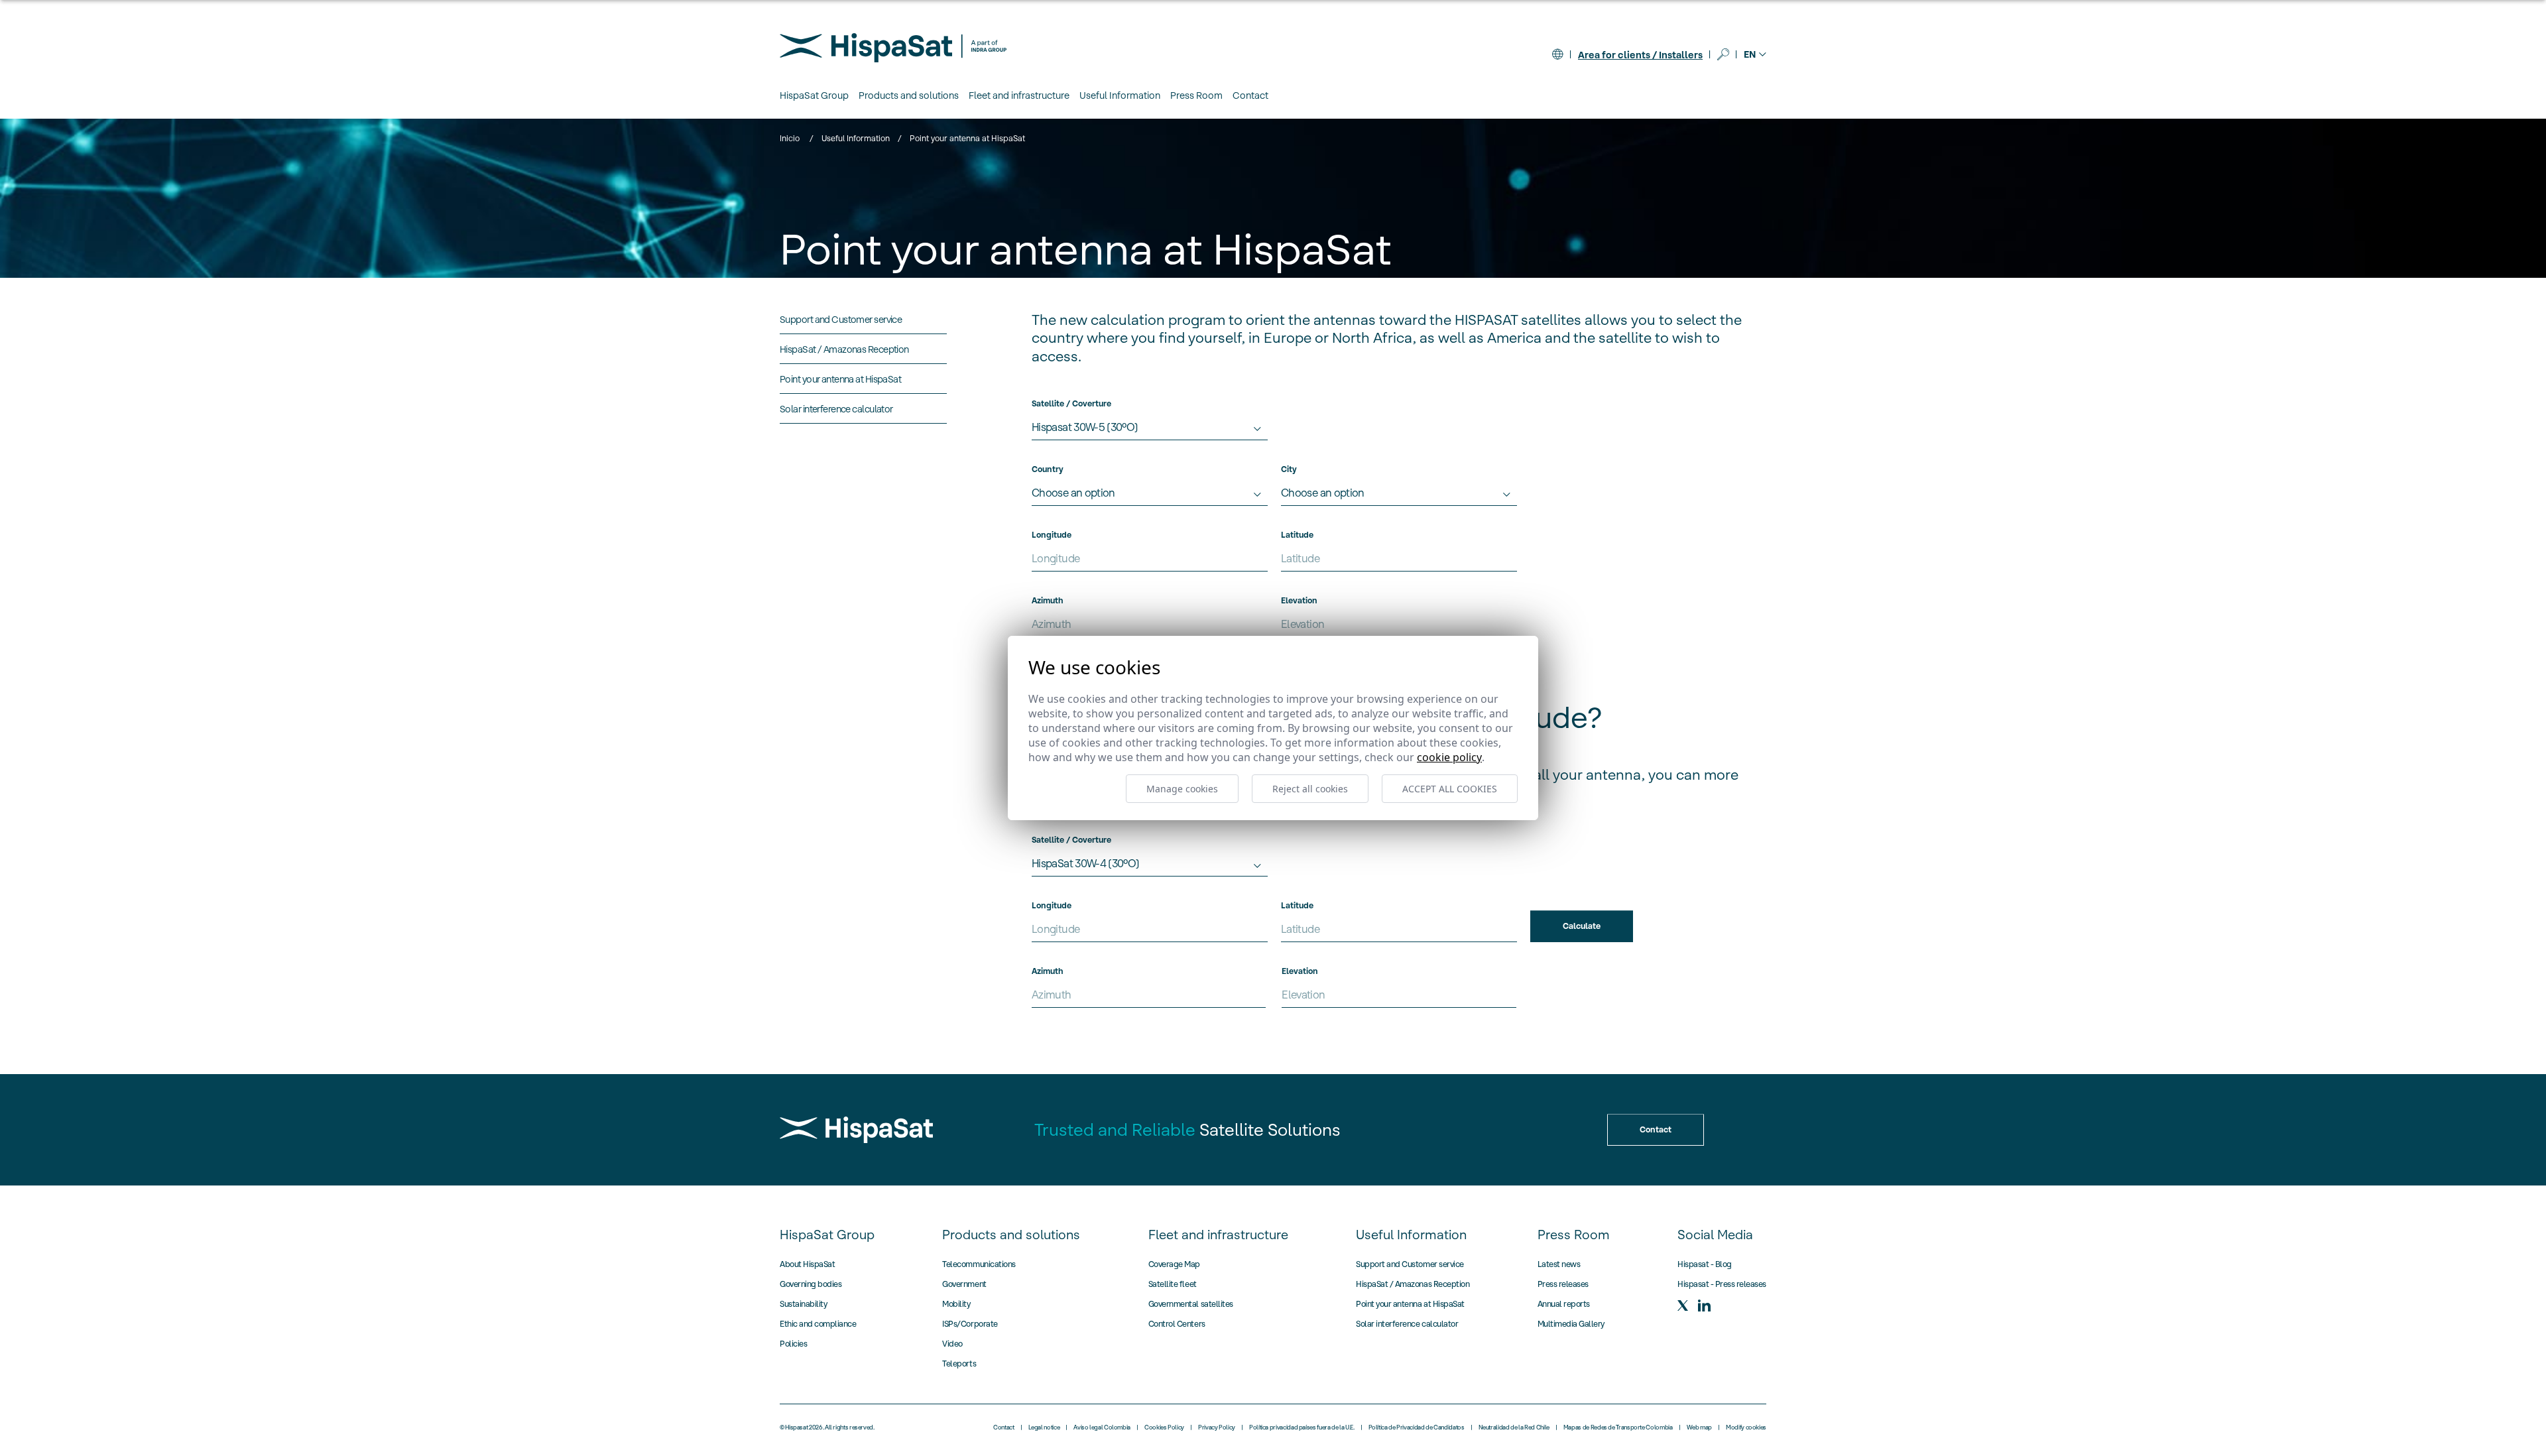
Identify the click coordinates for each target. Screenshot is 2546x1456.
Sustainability (803, 1304)
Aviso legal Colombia (1102, 1427)
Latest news (1559, 1264)
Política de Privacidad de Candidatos (1417, 1427)
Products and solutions (1011, 1235)
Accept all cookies (1450, 789)
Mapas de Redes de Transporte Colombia (1618, 1427)
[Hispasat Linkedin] (1704, 1305)
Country (1048, 469)
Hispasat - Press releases (1722, 1284)
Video (952, 1344)
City (1289, 469)
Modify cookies (1746, 1427)
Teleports (959, 1364)
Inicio (790, 138)
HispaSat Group (827, 1235)
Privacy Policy (1217, 1427)
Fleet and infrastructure (1218, 1235)
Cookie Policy (1449, 757)
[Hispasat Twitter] (1683, 1305)
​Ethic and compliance (818, 1324)
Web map (1699, 1427)
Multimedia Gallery (1571, 1324)
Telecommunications (979, 1264)
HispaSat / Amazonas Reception (1413, 1284)
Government (964, 1284)
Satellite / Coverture (1071, 403)
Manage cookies (1182, 789)
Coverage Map (1174, 1264)
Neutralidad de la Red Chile (1514, 1427)
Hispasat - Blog (1705, 1264)
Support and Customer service (1410, 1264)
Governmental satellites (1191, 1304)
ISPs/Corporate (970, 1324)
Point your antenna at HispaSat (1410, 1304)
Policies (793, 1344)
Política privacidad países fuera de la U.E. (1302, 1427)
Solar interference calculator (1407, 1324)
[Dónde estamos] (1557, 54)
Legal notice (1044, 1427)
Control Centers (1177, 1324)
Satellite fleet (1173, 1284)
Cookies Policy (1164, 1427)
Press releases (1563, 1284)
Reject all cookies (1310, 789)
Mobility (956, 1304)
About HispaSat (807, 1264)
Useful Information (856, 138)
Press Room (1574, 1235)
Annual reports (1564, 1304)
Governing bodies (811, 1284)
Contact (1250, 95)
